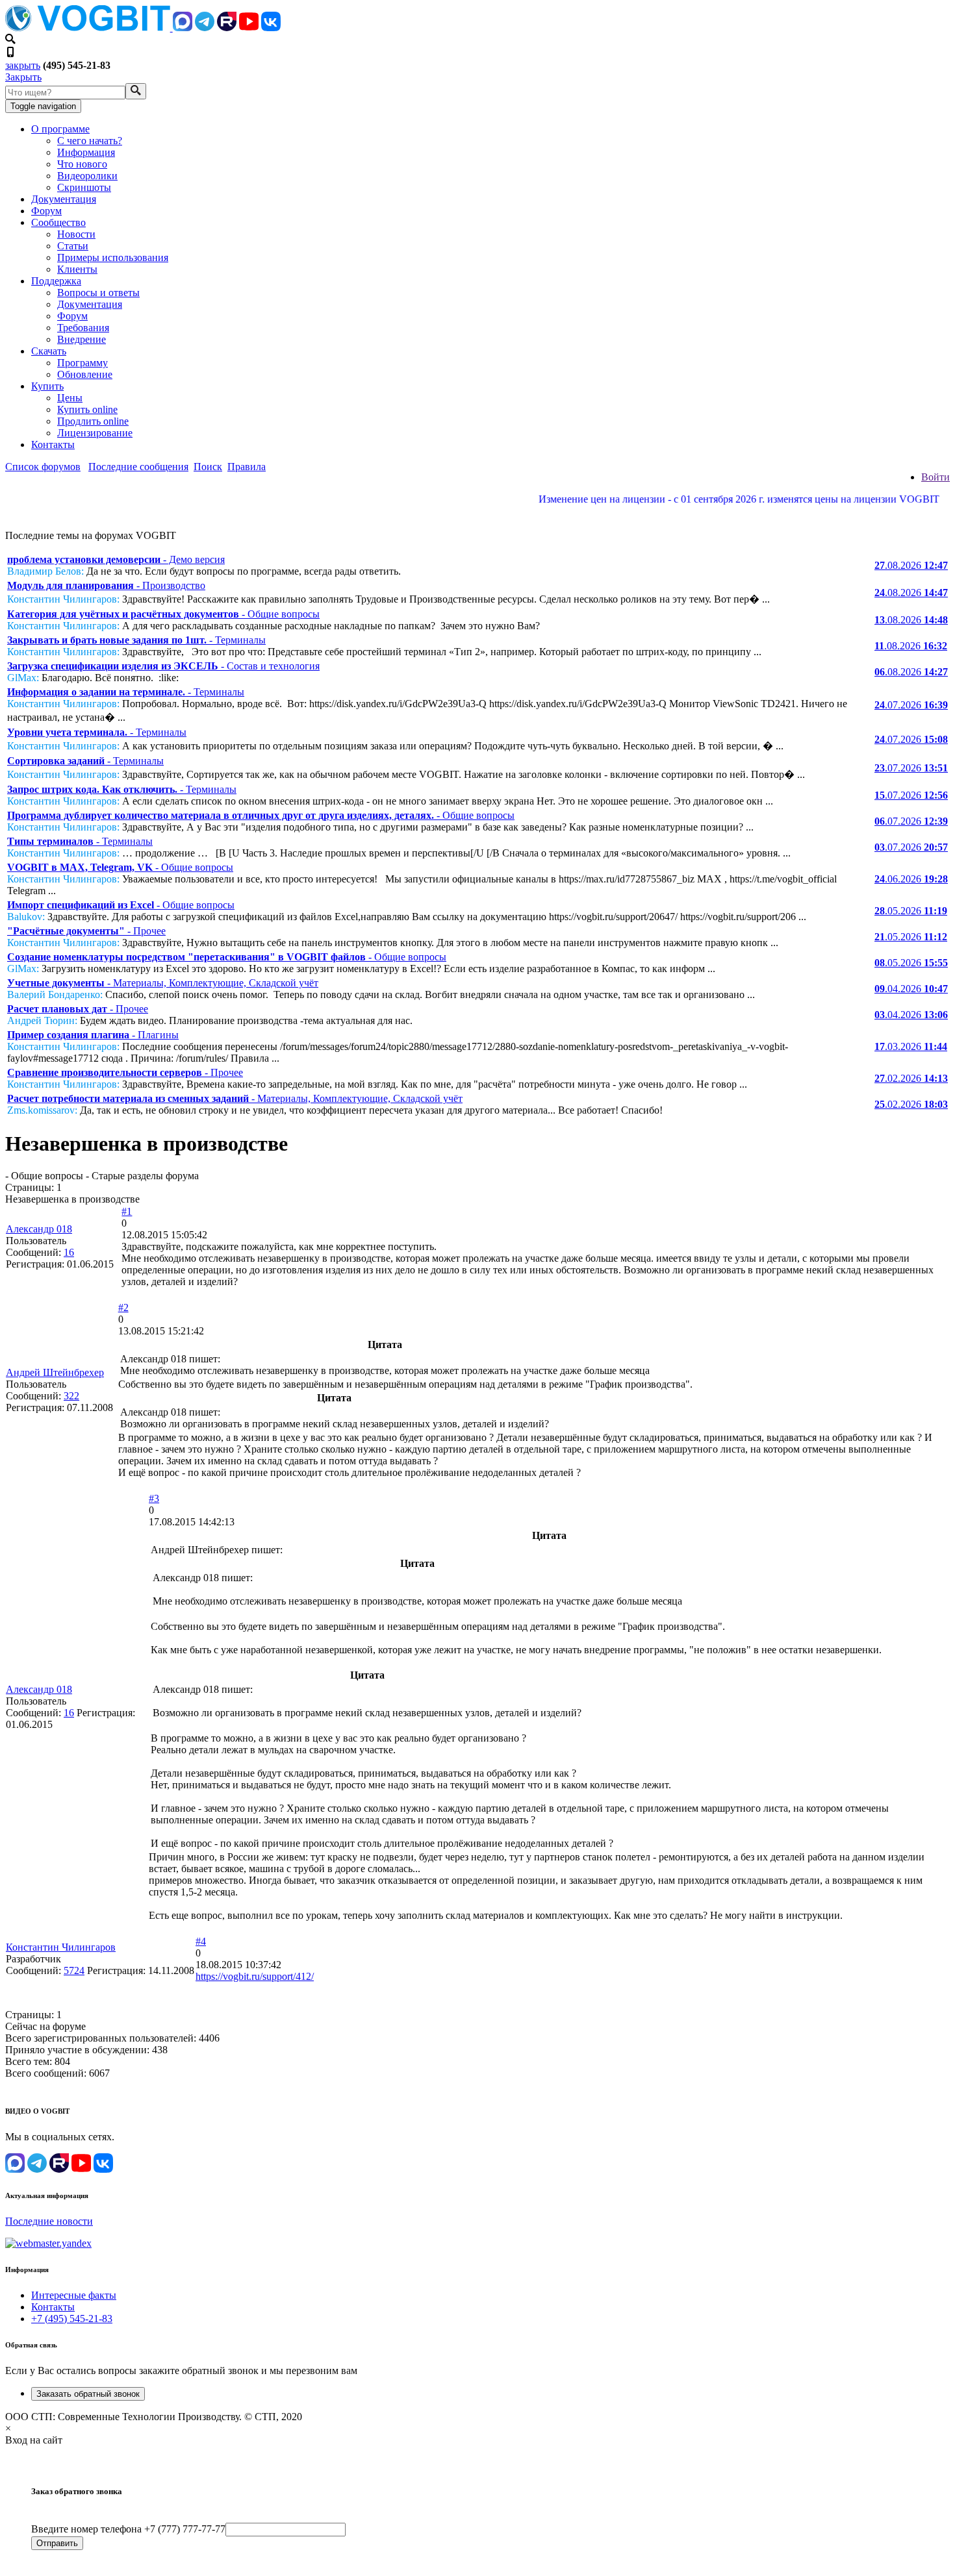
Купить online (87, 409)
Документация (64, 199)
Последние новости (49, 2221)
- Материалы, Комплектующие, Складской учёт (163, 983)
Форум (46, 211)
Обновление (85, 374)
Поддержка (56, 281)
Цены (70, 398)
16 (69, 1252)
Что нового (82, 164)
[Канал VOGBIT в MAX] (183, 28)
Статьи (73, 246)
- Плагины (93, 1035)
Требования (83, 328)
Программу (83, 363)
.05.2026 (911, 911)
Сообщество (58, 222)
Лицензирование (95, 433)
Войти (936, 477)
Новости (76, 234)
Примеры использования (113, 257)
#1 (127, 1211)
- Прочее (86, 931)
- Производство (106, 585)
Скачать (49, 351)
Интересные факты (74, 2295)
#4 (201, 1941)
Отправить (57, 2543)
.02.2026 (911, 1078)
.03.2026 (911, 1046)
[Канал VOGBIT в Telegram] (205, 28)
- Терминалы (136, 640)
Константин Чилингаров (61, 1947)
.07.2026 (911, 705)
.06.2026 (911, 879)
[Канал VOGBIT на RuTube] (227, 28)
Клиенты (77, 269)
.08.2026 (911, 565)
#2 (123, 1307)
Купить (47, 386)
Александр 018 (39, 1229)
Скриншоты (84, 187)
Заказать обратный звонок (88, 2394)
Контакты (53, 444)
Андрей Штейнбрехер (55, 1372)
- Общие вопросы (163, 614)
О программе (60, 129)
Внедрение (82, 339)
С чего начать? (90, 141)
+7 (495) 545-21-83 (72, 2319)
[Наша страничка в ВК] (271, 28)
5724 (74, 1970)
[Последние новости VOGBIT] (478, 513)
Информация (86, 152)
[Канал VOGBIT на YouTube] (249, 28)
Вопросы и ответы (98, 293)
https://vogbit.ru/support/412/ (255, 1976)
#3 (154, 1498)
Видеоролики (87, 176)
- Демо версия (116, 559)
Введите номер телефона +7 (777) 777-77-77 (128, 2529)
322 (71, 1396)
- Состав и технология (163, 666)
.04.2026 (911, 989)
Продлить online (93, 421)
